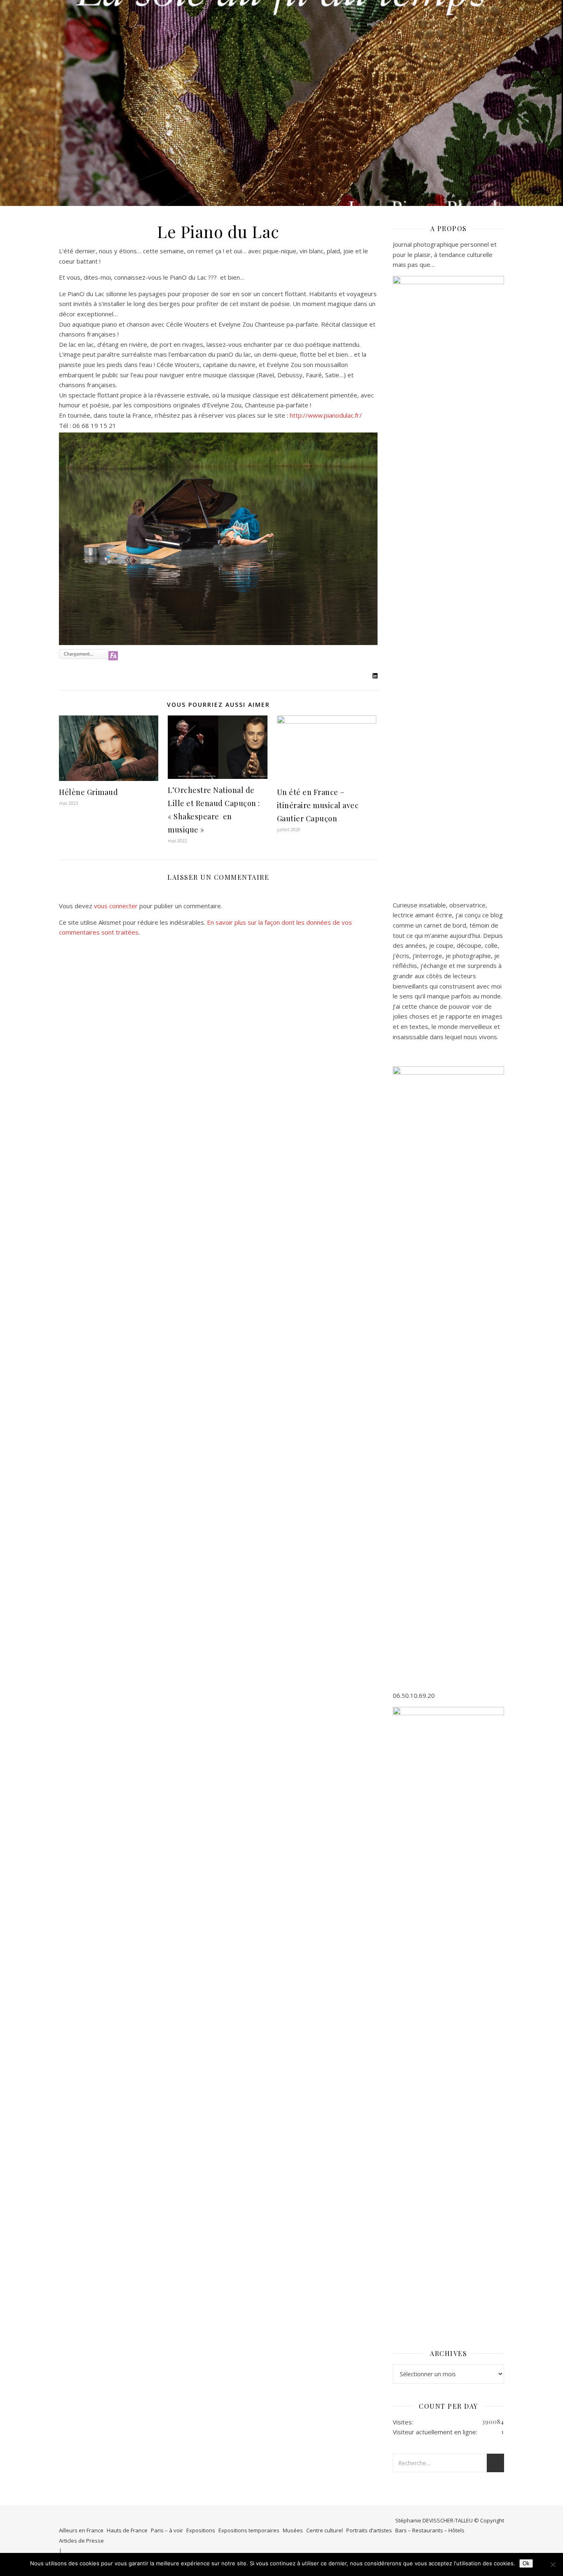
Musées (293, 2530)
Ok (526, 2563)
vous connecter (116, 906)
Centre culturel (325, 2530)
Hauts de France (127, 2530)
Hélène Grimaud (88, 792)
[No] (553, 2564)
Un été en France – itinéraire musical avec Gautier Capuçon (318, 805)
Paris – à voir (167, 2530)
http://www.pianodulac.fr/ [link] (327, 415)
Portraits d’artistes (369, 2530)
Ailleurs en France (81, 2530)
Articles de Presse (81, 2541)
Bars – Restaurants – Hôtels (430, 2530)
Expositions (201, 2530)
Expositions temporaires (249, 2530)
